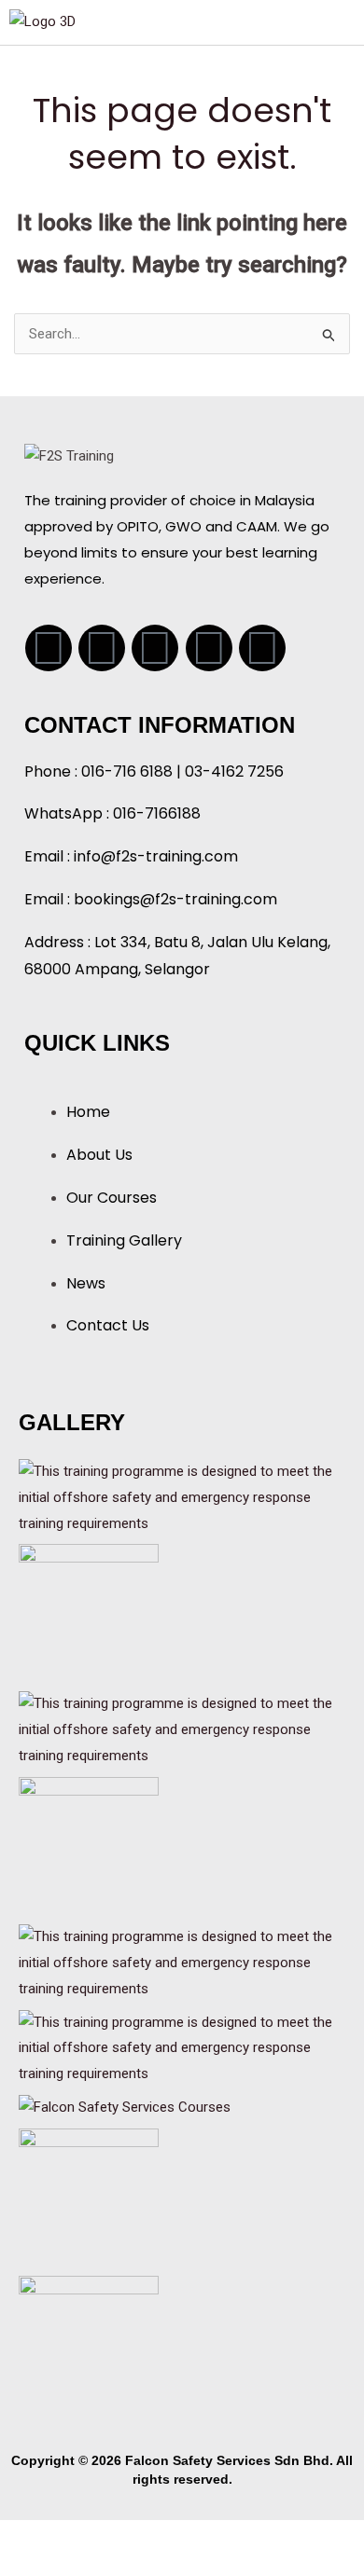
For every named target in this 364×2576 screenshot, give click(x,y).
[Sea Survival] (182, 1729)
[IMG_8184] (89, 2197)
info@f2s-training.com (156, 856)
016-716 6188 (127, 771)
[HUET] (182, 1497)
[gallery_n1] (125, 2107)
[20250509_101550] (89, 1613)
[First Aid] (182, 1963)
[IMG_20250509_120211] (89, 2345)
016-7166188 (157, 813)
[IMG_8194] (89, 1846)
